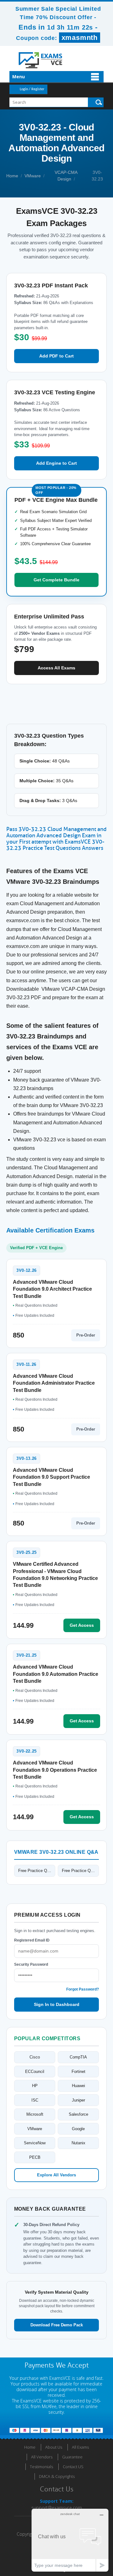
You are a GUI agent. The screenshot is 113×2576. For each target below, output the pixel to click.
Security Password (31, 1964)
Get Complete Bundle (56, 580)
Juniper (78, 2100)
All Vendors (42, 2457)
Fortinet (78, 2072)
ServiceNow (35, 2143)
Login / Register (32, 89)
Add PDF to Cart (56, 356)
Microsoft (35, 2114)
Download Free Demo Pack (57, 2325)
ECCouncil (35, 2072)
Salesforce (78, 2114)
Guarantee (72, 2457)
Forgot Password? (83, 1989)
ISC (35, 2100)
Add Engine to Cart (56, 463)
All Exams (80, 2447)
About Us (54, 2447)
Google (78, 2129)
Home (12, 176)
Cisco (35, 2057)
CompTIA (78, 2057)
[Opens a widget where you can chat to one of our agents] (70, 2540)
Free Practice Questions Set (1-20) (37, 1871)
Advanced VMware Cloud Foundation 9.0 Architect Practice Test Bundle (52, 1289)
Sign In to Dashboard (57, 2004)
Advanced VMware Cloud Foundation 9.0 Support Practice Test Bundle (51, 1477)
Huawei (78, 2086)
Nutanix (78, 2143)
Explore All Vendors (56, 2175)
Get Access (82, 1625)
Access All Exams (56, 668)
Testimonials (41, 2467)
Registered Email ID (32, 1940)
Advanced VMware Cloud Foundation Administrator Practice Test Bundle (54, 1383)
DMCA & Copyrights (57, 2476)
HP (35, 2086)
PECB (35, 2157)
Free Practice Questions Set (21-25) (80, 1871)
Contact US (73, 2467)
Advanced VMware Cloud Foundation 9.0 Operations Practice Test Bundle (55, 1770)
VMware (33, 176)
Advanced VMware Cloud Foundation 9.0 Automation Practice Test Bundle (56, 1674)
